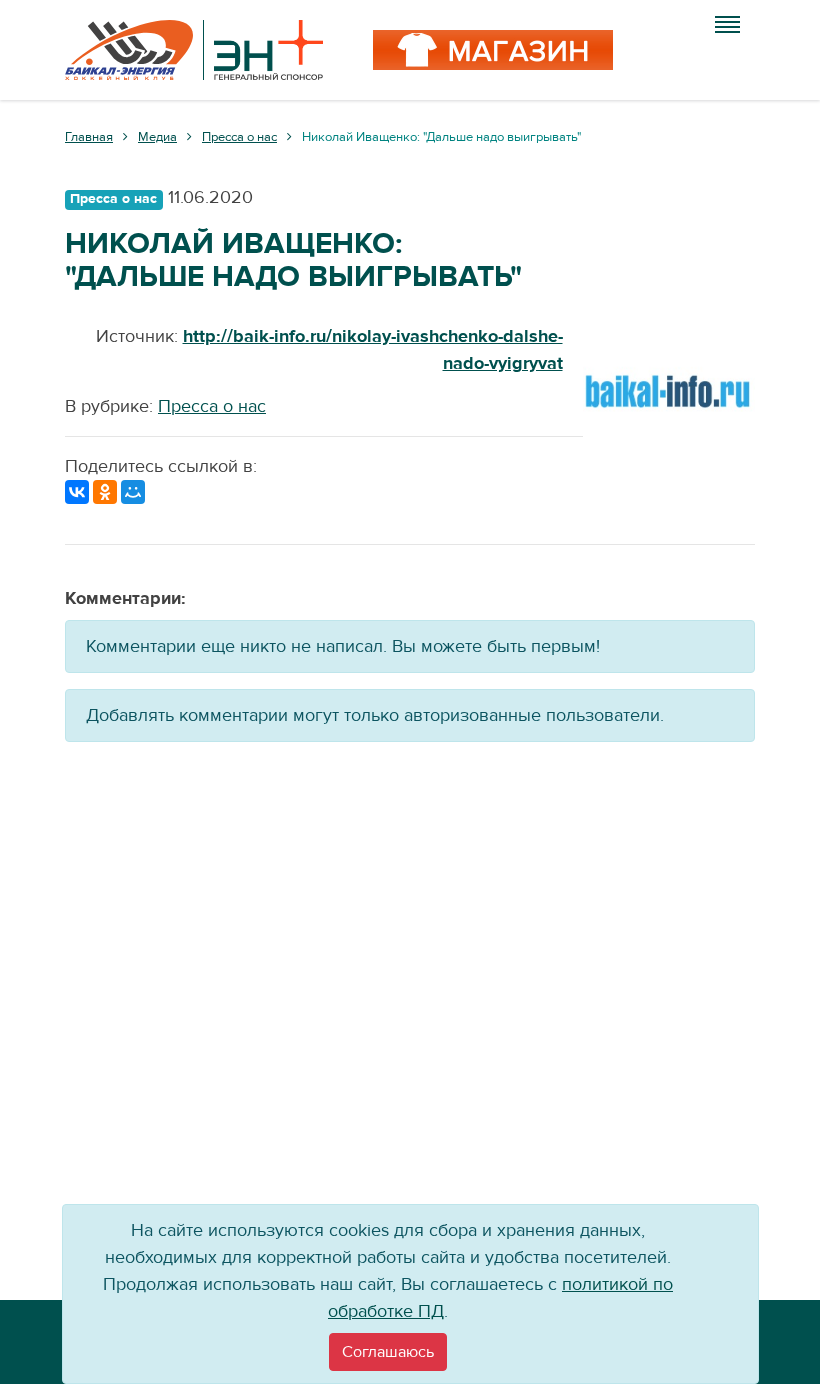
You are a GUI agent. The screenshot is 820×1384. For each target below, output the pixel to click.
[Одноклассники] (105, 492)
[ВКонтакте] (77, 492)
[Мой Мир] (133, 492)
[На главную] (194, 50)
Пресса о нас (212, 406)
